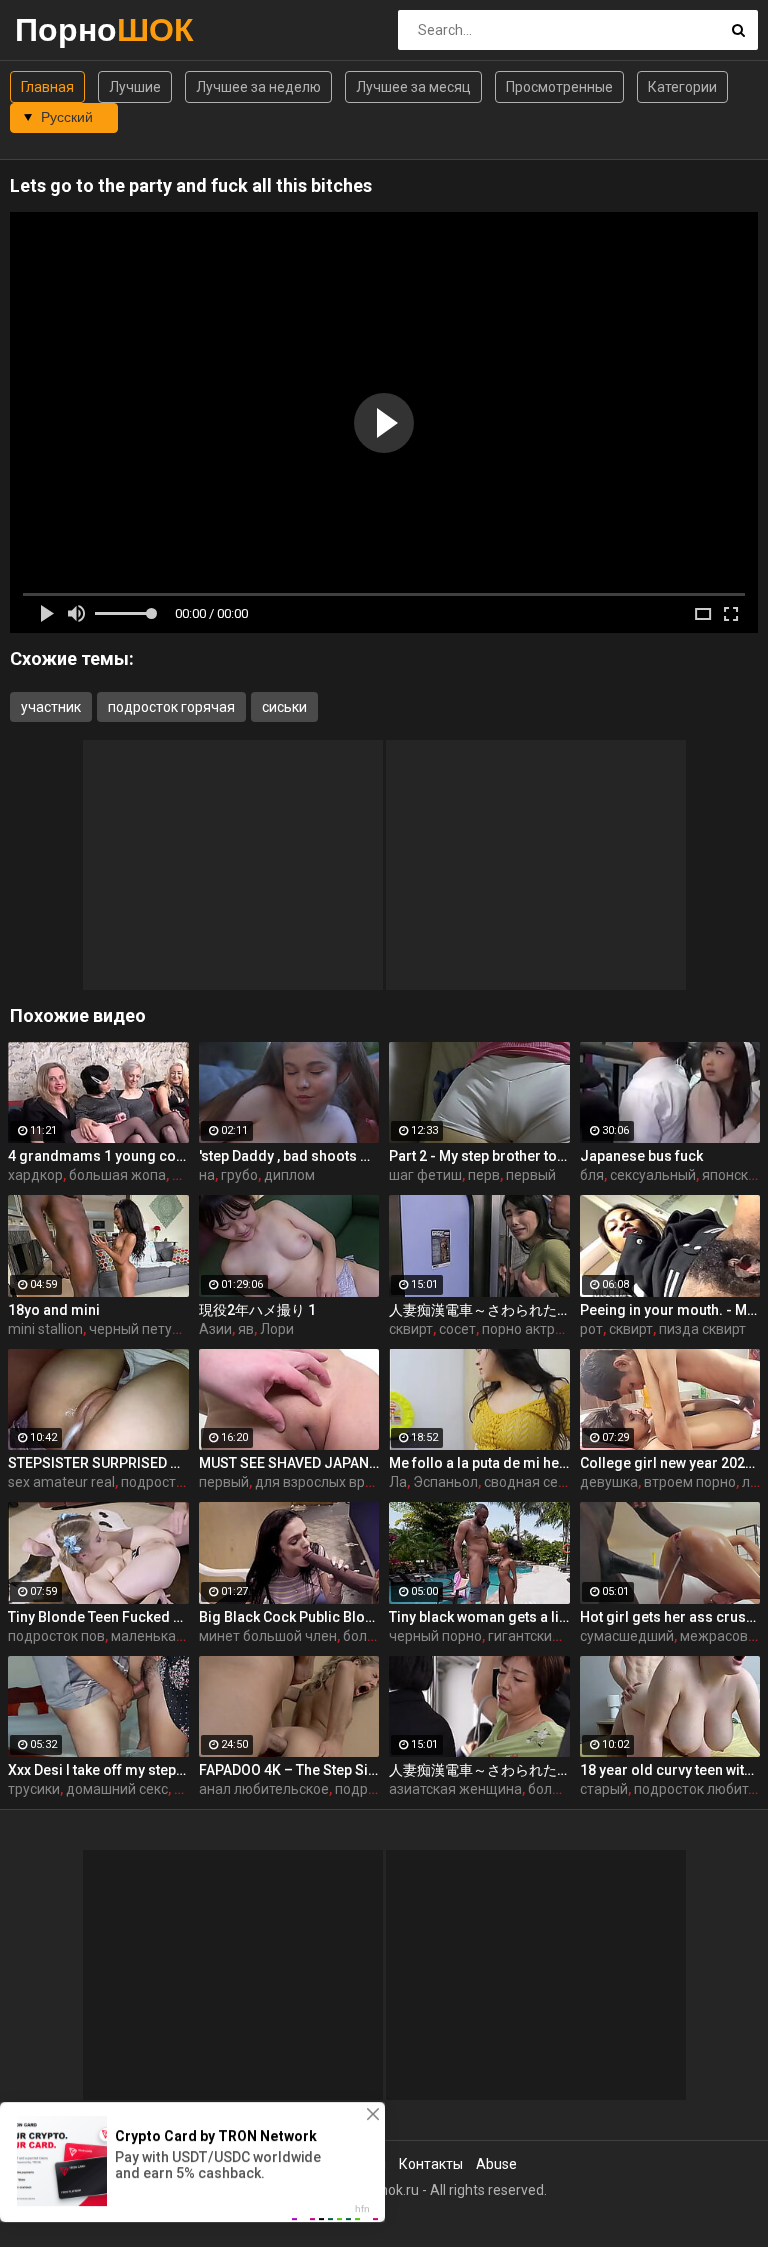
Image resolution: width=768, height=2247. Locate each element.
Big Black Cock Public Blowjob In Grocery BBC (289, 1617)
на (207, 1175)
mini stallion (45, 1329)
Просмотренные (559, 87)
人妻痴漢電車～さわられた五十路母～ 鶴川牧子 (479, 1310)
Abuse (496, 2164)
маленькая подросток (184, 1636)
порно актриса (530, 1329)
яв (246, 1329)
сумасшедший (627, 1636)
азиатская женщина (455, 1789)
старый (604, 1789)
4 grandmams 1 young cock (98, 1156)
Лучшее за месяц (413, 87)
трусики (34, 1789)
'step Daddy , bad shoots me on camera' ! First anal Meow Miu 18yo (289, 1156)
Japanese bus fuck (641, 1156)
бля (592, 1175)
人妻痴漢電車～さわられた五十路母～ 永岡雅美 (479, 1770)
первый (531, 1175)
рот (591, 1329)
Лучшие (135, 87)
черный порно (435, 1636)
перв (484, 1175)
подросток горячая (171, 707)
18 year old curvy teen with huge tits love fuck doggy (670, 1770)
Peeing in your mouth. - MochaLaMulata (670, 1310)
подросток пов (56, 1636)
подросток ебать (177, 1482)
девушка (609, 1482)
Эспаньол (445, 1482)
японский (733, 1175)
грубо (239, 1175)
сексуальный (653, 1175)
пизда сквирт (702, 1329)
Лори (277, 1329)
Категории (682, 87)
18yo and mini (54, 1310)
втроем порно (690, 1482)
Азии (215, 1329)
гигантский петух (544, 1636)
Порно (67, 29)
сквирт (411, 1329)
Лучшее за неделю (258, 87)
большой (372, 1636)
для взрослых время (323, 1482)
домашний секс (117, 1789)
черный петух (134, 1329)
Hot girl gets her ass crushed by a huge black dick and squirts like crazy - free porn (670, 1617)
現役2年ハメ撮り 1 (257, 1310)
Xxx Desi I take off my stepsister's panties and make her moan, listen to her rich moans (98, 1770)
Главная (47, 87)
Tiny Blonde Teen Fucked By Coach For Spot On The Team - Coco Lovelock (98, 1617)
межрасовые (723, 1636)
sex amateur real (61, 1482)
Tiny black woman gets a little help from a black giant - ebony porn (479, 1617)
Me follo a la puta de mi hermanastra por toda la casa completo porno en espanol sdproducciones (479, 1463)
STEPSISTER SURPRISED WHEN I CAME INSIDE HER (98, 1463)
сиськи (284, 707)
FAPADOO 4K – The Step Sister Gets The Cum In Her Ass (289, 1770)
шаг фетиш (425, 1175)
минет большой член (268, 1636)
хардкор (35, 1175)
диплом (289, 1175)
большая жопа (117, 1175)
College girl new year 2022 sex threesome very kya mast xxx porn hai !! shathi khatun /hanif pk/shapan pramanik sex (670, 1463)
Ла (398, 1482)
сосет (457, 1329)
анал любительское (264, 1789)
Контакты (431, 2164)
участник (51, 707)
